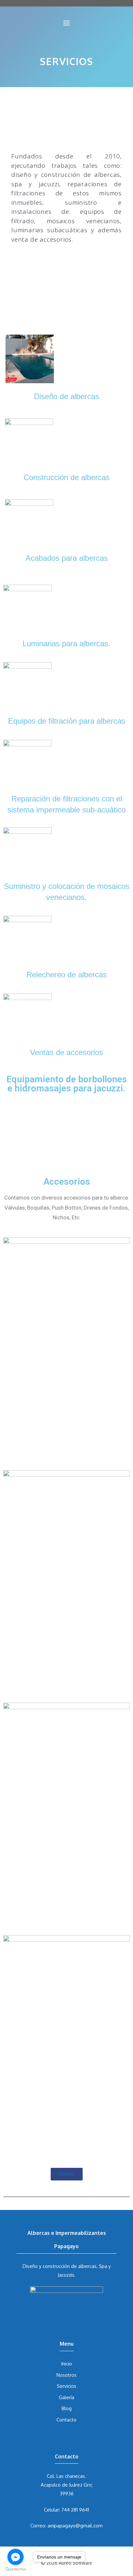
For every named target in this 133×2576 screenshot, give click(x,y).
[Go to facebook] (15, 2557)
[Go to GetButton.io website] (15, 2569)
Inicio (66, 2364)
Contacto (66, 2420)
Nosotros (66, 2375)
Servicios (66, 2386)
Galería (66, 2397)
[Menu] (66, 23)
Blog (67, 2408)
